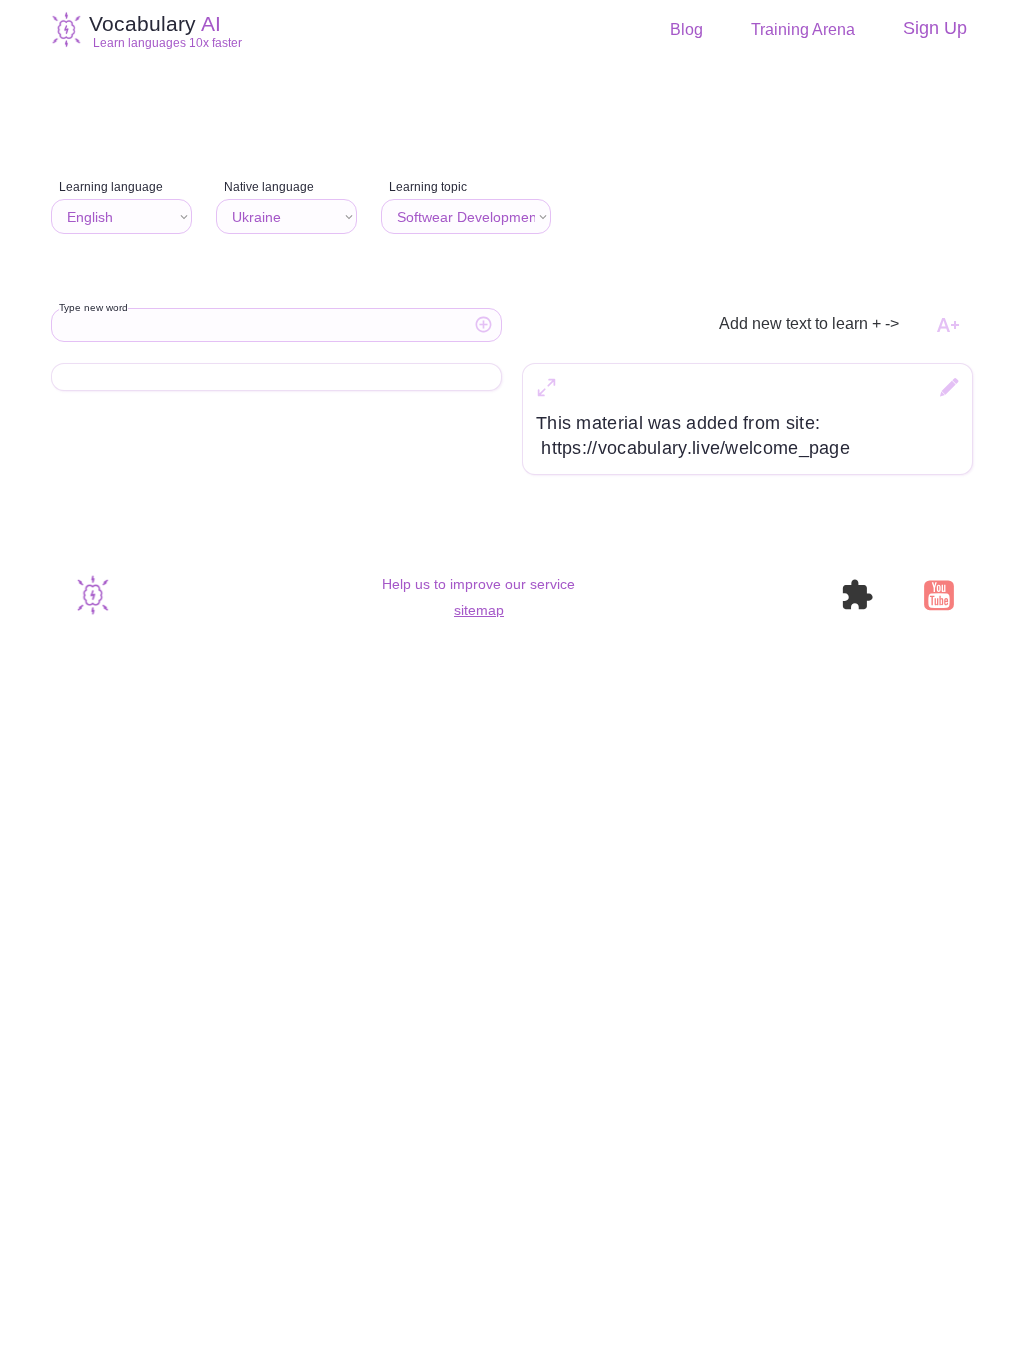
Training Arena (803, 30)
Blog (686, 30)
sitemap (479, 610)
